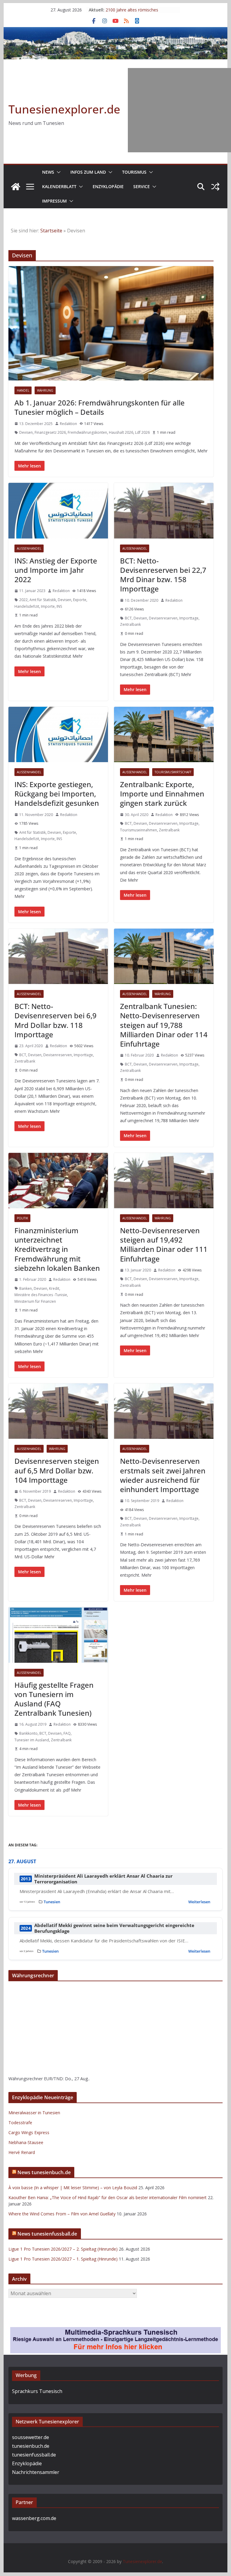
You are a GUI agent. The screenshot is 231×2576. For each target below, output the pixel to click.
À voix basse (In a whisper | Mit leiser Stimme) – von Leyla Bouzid (73, 2188)
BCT (128, 618)
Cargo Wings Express (29, 2132)
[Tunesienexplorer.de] (16, 187)
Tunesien (52, 1902)
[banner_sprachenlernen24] (115, 2331)
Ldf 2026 (142, 432)
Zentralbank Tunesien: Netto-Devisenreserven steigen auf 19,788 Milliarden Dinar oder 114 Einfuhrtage (164, 1025)
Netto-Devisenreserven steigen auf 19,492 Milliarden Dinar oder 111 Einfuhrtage (164, 1245)
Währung (45, 390)
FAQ (67, 1733)
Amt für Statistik (43, 600)
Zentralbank (130, 624)
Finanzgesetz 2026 (50, 432)
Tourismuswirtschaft (173, 772)
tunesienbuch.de (31, 2446)
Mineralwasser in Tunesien (34, 2113)
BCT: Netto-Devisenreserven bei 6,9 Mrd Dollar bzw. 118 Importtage (55, 1020)
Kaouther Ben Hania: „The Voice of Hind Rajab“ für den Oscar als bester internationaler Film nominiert (108, 2197)
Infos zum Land (88, 172)
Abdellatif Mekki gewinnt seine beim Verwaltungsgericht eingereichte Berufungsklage (114, 1928)
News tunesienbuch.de (44, 2172)
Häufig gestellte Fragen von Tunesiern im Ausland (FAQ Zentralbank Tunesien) (54, 1699)
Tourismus (134, 172)
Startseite (51, 231)
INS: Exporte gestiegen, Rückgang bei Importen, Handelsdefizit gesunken (57, 794)
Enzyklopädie (108, 186)
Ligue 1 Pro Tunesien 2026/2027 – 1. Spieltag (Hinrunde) (63, 2259)
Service (142, 186)
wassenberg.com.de (34, 2518)
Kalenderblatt (59, 186)
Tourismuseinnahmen (139, 830)
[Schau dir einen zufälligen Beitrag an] (215, 187)
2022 (23, 600)
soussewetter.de (31, 2437)
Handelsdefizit (27, 606)
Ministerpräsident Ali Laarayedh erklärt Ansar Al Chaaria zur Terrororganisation (103, 1879)
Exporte (80, 600)
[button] (57, 172)
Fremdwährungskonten (87, 432)
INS (59, 606)
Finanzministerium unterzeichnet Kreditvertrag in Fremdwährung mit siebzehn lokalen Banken (57, 1249)
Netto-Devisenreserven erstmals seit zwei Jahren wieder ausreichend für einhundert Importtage (163, 1475)
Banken (26, 1288)
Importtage (189, 618)
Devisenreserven (163, 618)
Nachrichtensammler (36, 2472)
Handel (23, 390)
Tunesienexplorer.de (64, 109)
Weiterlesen (199, 1902)
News (48, 172)
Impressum (54, 201)
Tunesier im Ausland (32, 1740)
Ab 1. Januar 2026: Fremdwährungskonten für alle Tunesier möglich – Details (100, 407)
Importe (48, 606)
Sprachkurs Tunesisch (37, 2391)
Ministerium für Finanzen (35, 1301)
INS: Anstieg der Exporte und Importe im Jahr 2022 (56, 570)
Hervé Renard (22, 2152)
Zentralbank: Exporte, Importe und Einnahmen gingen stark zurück (162, 794)
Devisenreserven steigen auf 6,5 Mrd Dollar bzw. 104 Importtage (57, 1470)
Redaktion (68, 424)
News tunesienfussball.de (47, 2234)
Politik (22, 1218)
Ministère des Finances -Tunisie (41, 1295)
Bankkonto (28, 1733)
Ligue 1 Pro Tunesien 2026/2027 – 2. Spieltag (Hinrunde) (63, 2249)
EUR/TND (53, 2079)
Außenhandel (29, 548)
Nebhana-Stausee (26, 2142)
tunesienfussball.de (34, 2455)
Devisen (26, 432)
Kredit (54, 1288)
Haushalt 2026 (121, 432)
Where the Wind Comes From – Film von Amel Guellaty (62, 2214)
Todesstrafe (20, 2123)
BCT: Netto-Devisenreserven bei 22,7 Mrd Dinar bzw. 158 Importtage (163, 575)
